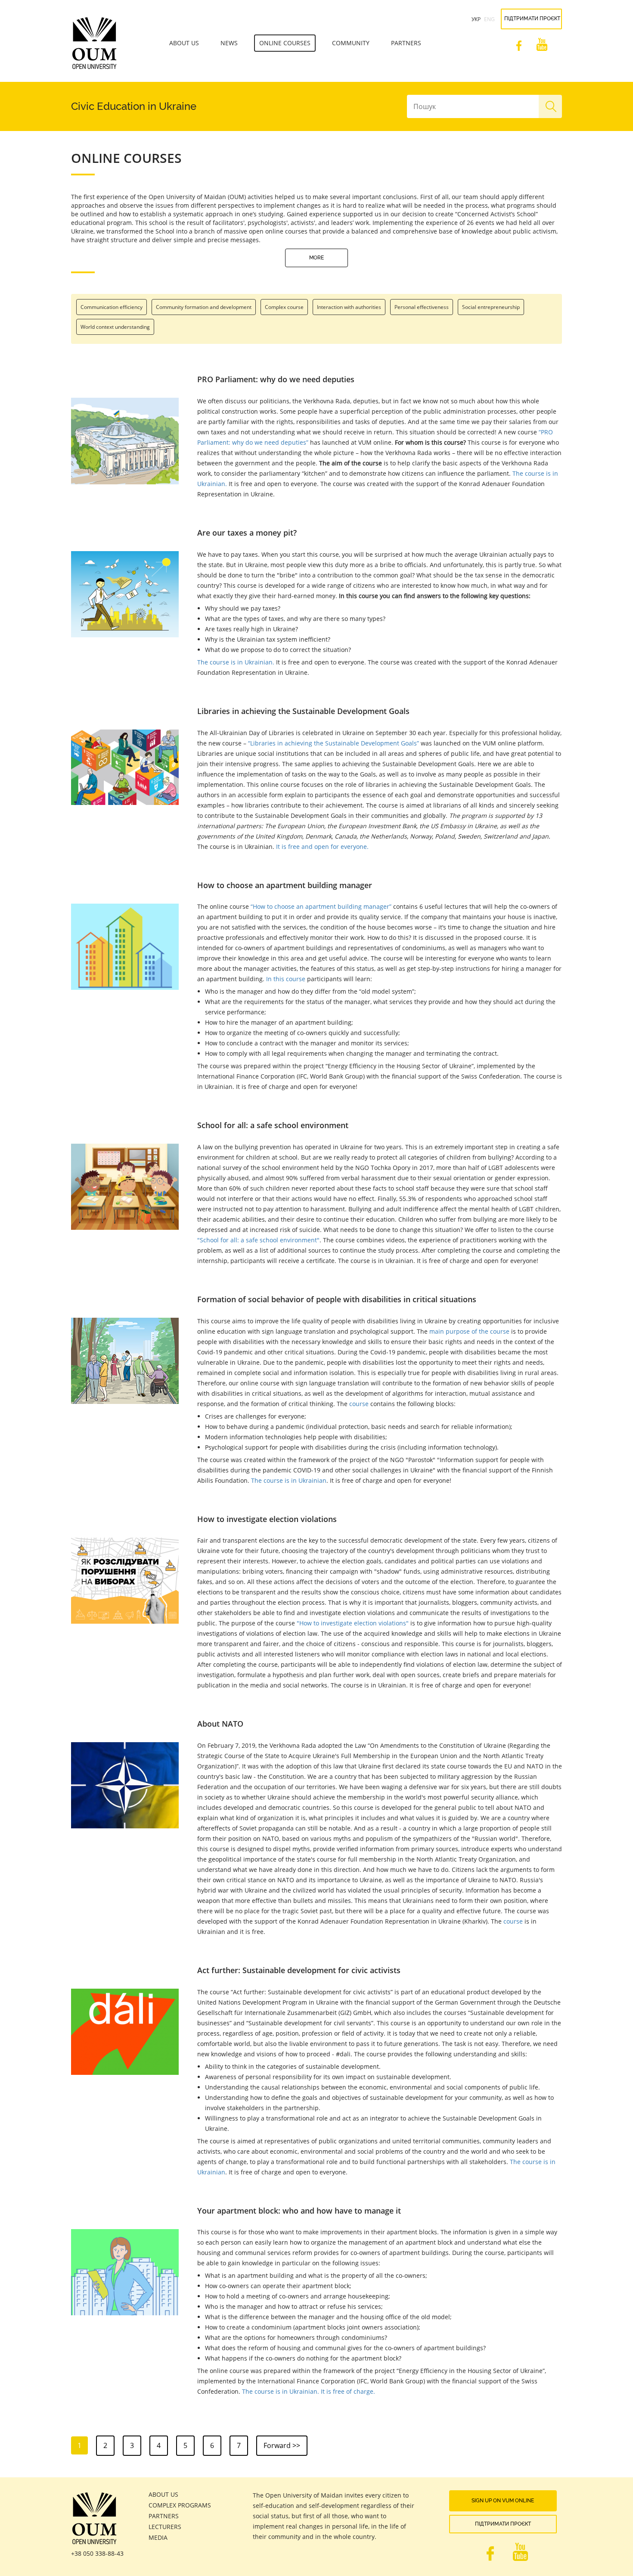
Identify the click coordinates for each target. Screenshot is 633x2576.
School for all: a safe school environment (273, 1125)
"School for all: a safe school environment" (258, 1240)
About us (184, 43)
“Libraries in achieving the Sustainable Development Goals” (334, 743)
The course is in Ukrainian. (236, 662)
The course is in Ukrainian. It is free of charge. (309, 2391)
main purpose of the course (469, 1331)
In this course (286, 979)
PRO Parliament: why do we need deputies (276, 379)
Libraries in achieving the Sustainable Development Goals (303, 711)
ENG (489, 19)
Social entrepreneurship (491, 307)
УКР (476, 19)
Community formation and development (204, 307)
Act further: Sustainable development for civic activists (299, 1970)
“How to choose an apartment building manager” (321, 906)
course (359, 1404)
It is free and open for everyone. (322, 847)
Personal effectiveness (422, 307)
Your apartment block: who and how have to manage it (299, 2211)
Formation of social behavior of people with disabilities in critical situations (337, 1299)
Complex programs (180, 2505)
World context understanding (115, 327)
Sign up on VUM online (503, 2501)
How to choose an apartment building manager (285, 885)
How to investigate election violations (267, 1519)
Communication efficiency (112, 307)
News (229, 43)
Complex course (284, 307)
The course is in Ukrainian (289, 1480)
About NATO (220, 1724)
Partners (406, 43)
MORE (316, 258)
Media (158, 2537)
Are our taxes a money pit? (247, 533)
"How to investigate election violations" (353, 1623)
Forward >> (282, 2445)
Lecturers (165, 2527)
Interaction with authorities (349, 307)
